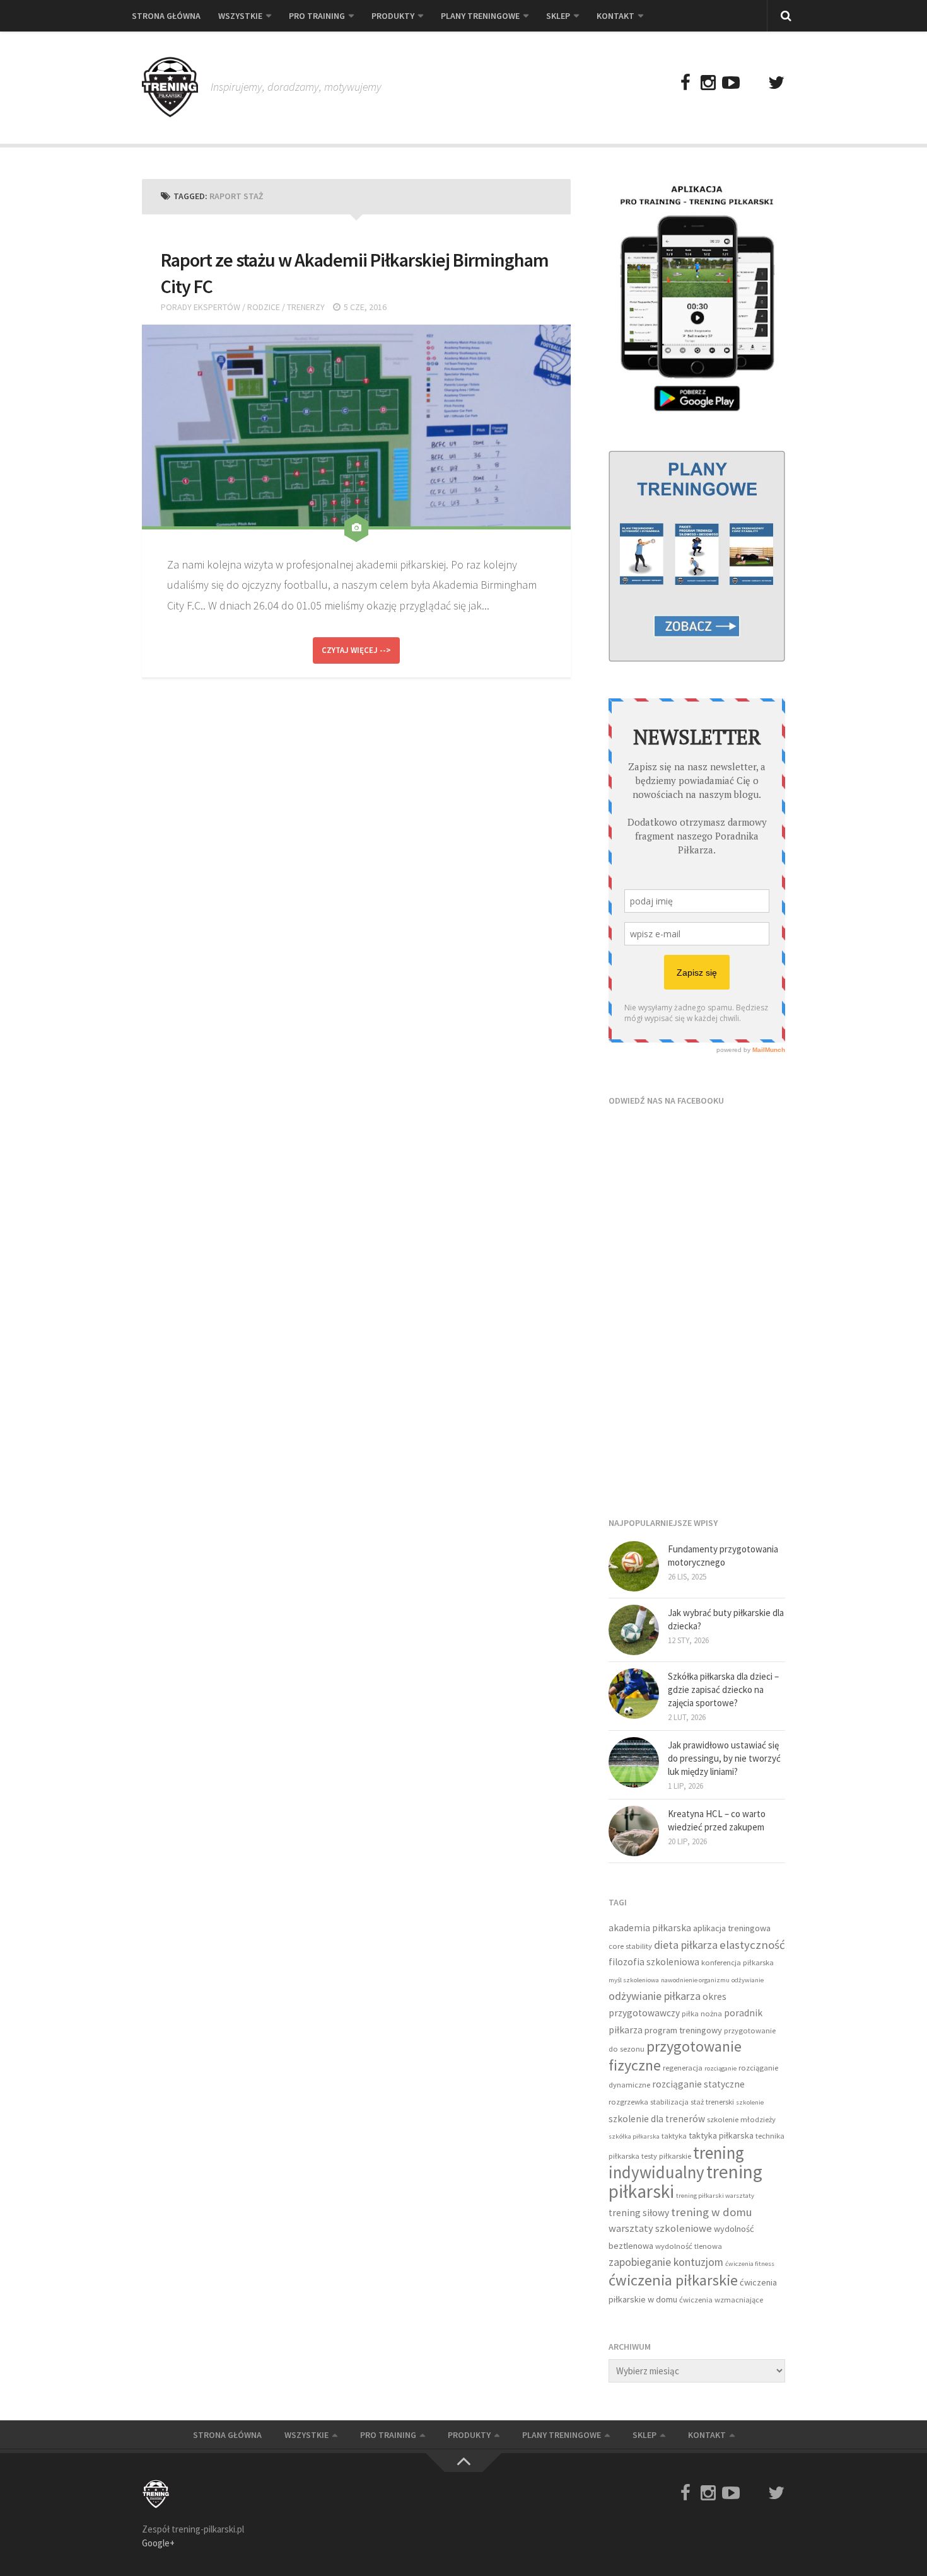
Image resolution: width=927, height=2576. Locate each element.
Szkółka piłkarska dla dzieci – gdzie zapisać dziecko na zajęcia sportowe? (723, 1689)
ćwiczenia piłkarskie (673, 2280)
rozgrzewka (628, 2102)
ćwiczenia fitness (750, 2264)
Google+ (158, 2543)
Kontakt (615, 16)
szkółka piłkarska (634, 2136)
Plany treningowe (480, 16)
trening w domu (712, 2212)
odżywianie (748, 1980)
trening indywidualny (676, 2163)
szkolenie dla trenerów (657, 2119)
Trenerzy (306, 307)
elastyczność (752, 1945)
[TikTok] (754, 83)
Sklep (558, 16)
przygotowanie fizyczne (675, 2056)
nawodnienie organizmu (695, 1980)
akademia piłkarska (650, 1928)
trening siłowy (639, 2213)
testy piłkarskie (666, 2156)
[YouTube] (731, 83)
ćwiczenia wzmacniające (721, 2300)
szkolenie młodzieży (741, 2119)
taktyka (674, 2136)
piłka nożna (702, 2013)
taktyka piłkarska (721, 2135)
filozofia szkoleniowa (654, 1962)
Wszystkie (240, 16)
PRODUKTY (393, 16)
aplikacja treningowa (732, 1928)
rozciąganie (720, 2068)
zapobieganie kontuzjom (666, 2262)
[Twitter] (776, 83)
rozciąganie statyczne (698, 2084)
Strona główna (166, 16)
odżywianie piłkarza (655, 1996)
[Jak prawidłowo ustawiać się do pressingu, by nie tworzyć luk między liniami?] (634, 1762)
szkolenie (750, 2102)
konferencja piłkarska (738, 1962)
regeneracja (683, 2068)
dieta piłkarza (686, 1945)
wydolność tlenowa (689, 2246)
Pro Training (317, 16)
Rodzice (264, 307)
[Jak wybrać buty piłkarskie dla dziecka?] (634, 1630)
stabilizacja (669, 2102)
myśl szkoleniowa (634, 1980)
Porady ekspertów (201, 307)
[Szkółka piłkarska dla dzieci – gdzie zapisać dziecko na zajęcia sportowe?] (634, 1694)
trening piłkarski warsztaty (715, 2196)
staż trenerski (712, 2102)
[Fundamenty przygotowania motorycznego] (634, 1566)
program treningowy (683, 2030)
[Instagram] (708, 83)
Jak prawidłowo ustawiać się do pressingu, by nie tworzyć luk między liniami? (724, 1758)
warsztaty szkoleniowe (660, 2228)
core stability (630, 1946)
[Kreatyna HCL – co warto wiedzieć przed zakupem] (634, 1831)
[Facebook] (685, 83)
